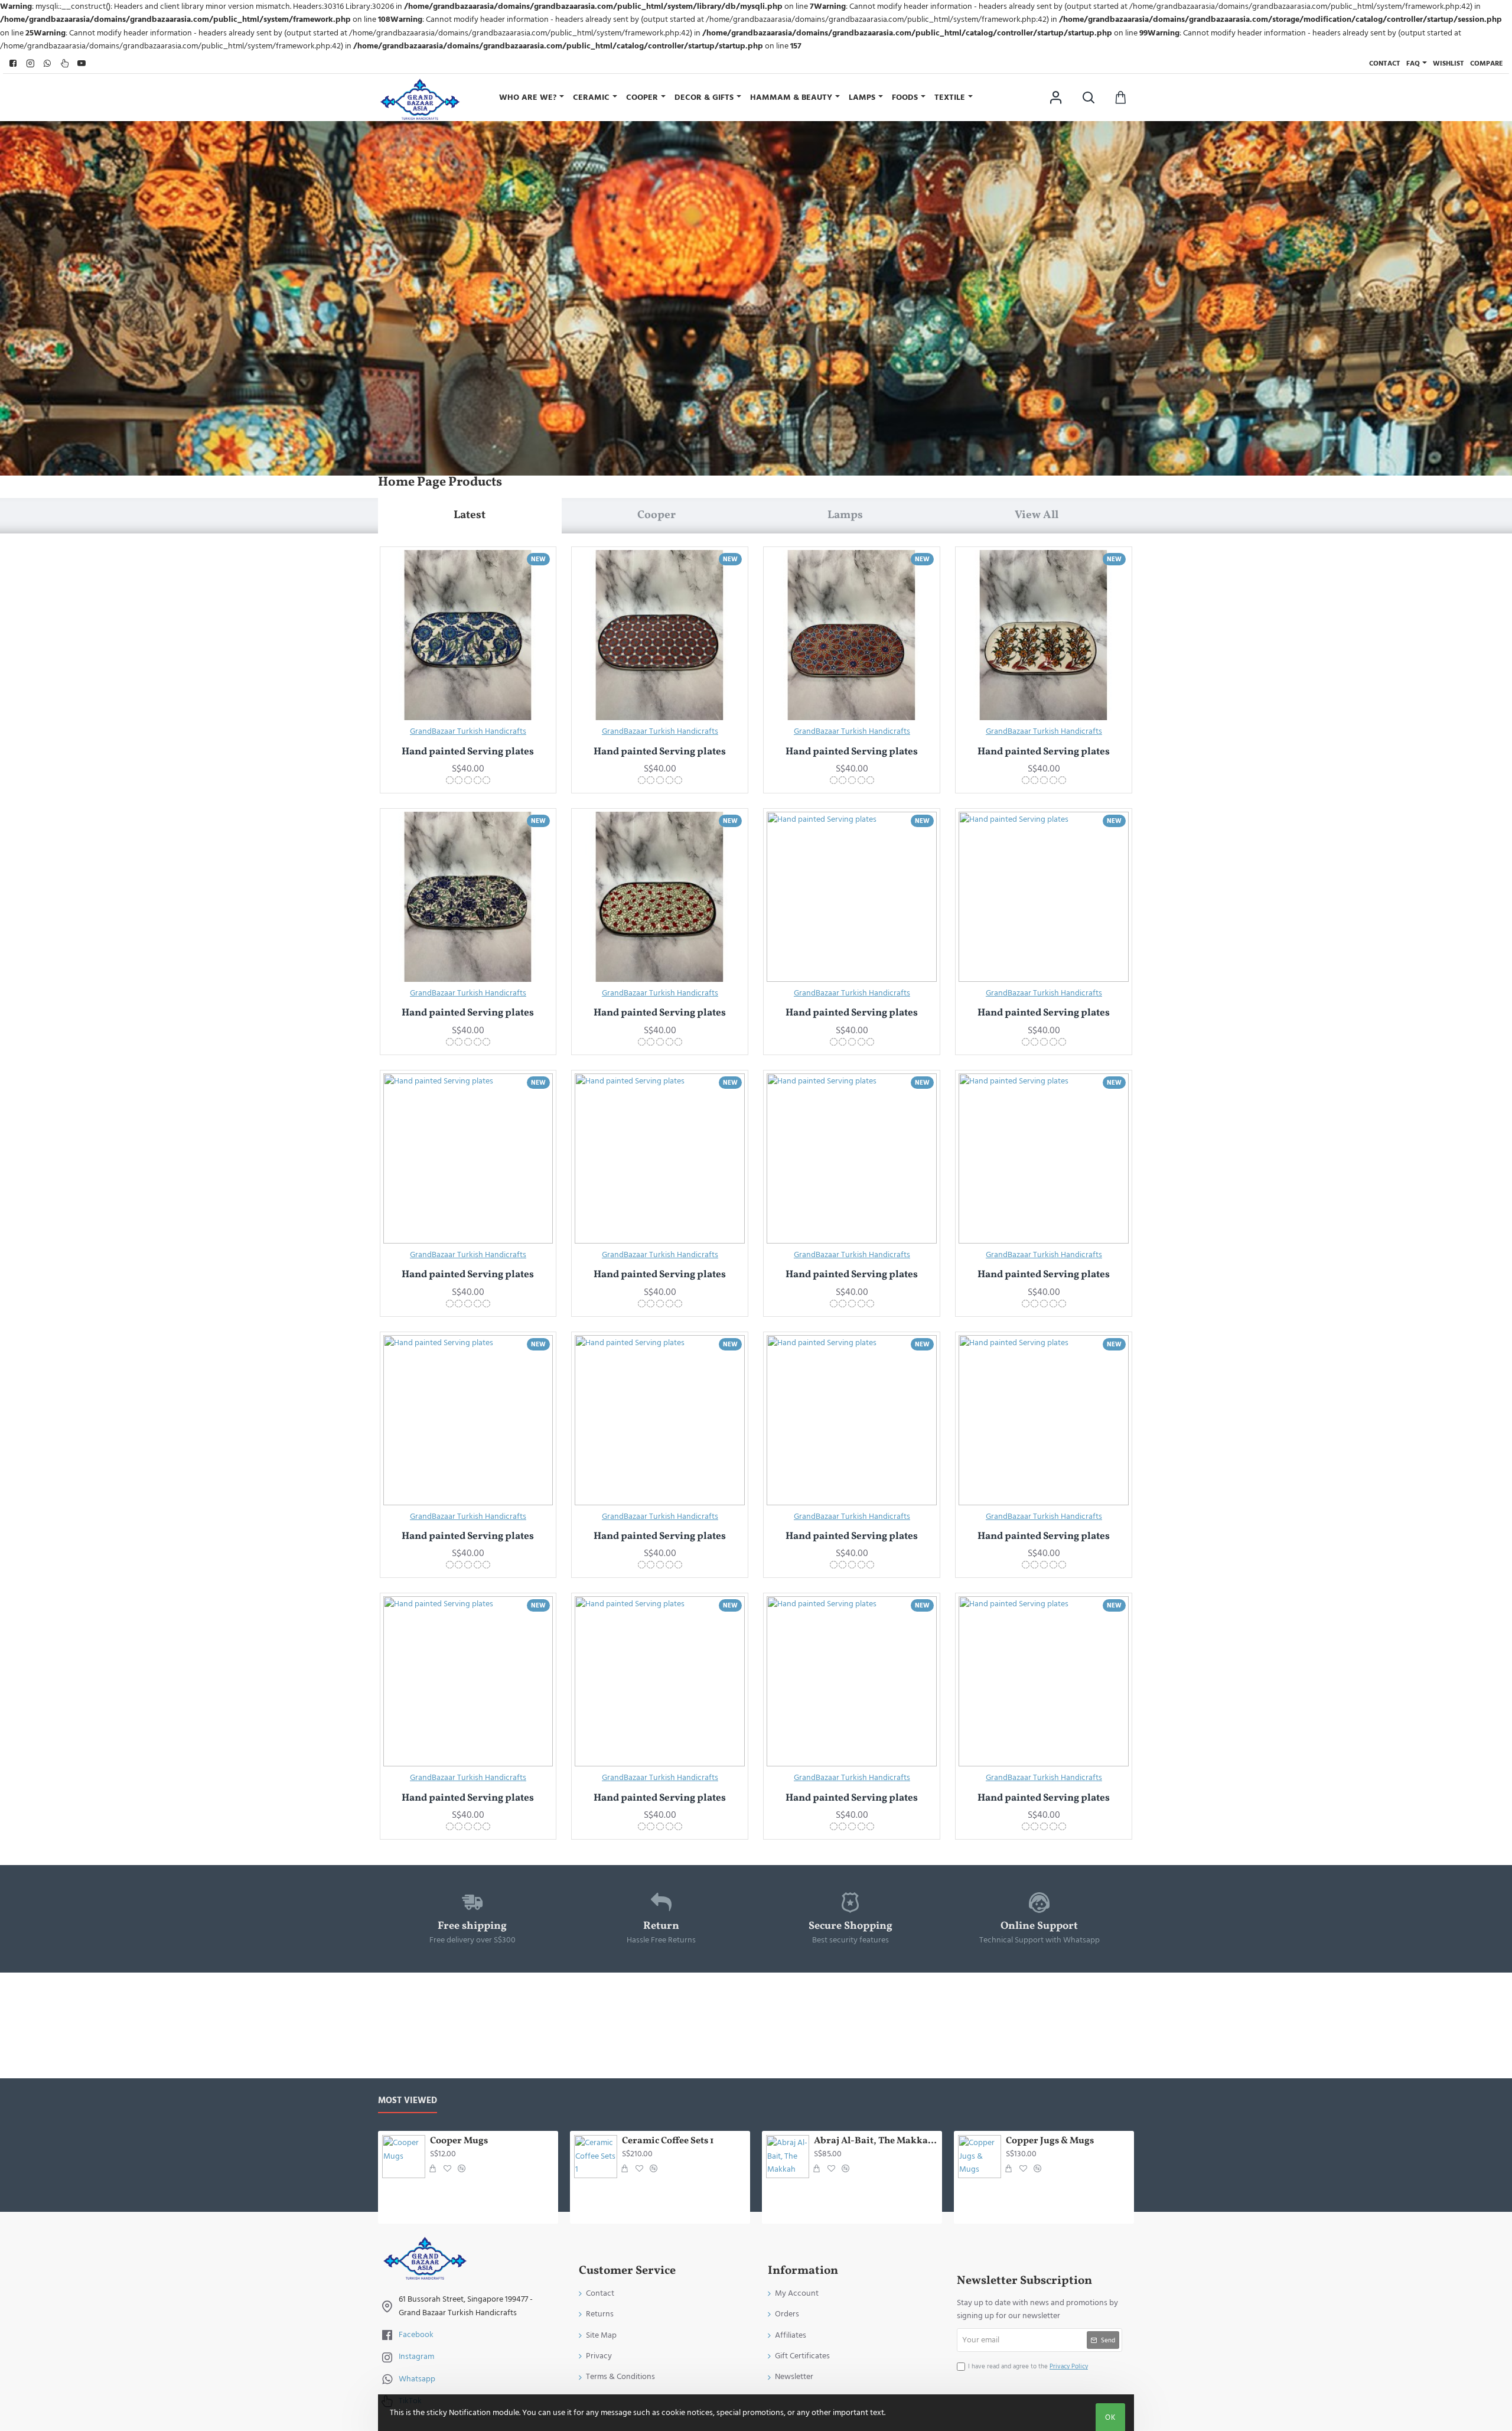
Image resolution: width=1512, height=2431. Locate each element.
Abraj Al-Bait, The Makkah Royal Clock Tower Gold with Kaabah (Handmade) (876, 2141)
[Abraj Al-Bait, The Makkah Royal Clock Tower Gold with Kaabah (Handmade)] (788, 2157)
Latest (470, 515)
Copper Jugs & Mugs (1050, 2141)
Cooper (656, 515)
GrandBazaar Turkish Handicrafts (468, 731)
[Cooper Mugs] (404, 2157)
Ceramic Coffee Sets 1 (668, 2141)
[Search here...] (1088, 97)
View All (1037, 515)
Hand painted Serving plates (468, 752)
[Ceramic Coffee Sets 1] (596, 2157)
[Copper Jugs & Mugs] (980, 2157)
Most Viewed (408, 2101)
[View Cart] (1121, 97)
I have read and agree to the (1028, 2366)
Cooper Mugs (459, 2141)
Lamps (845, 515)
